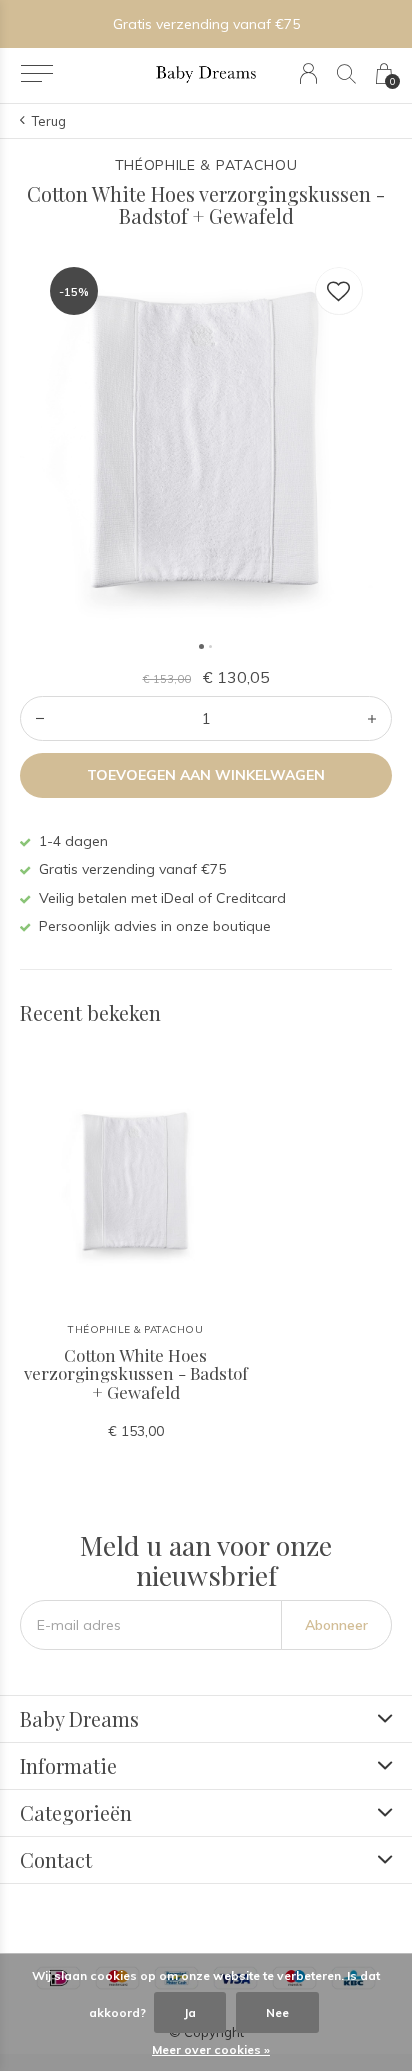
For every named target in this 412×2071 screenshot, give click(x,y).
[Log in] (308, 73)
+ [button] (372, 718)
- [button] (40, 718)
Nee (277, 2012)
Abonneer (336, 1625)
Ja (190, 2012)
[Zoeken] (346, 73)
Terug (49, 121)
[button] (36, 74)
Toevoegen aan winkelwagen (206, 775)
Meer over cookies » (211, 2049)
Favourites (339, 291)
